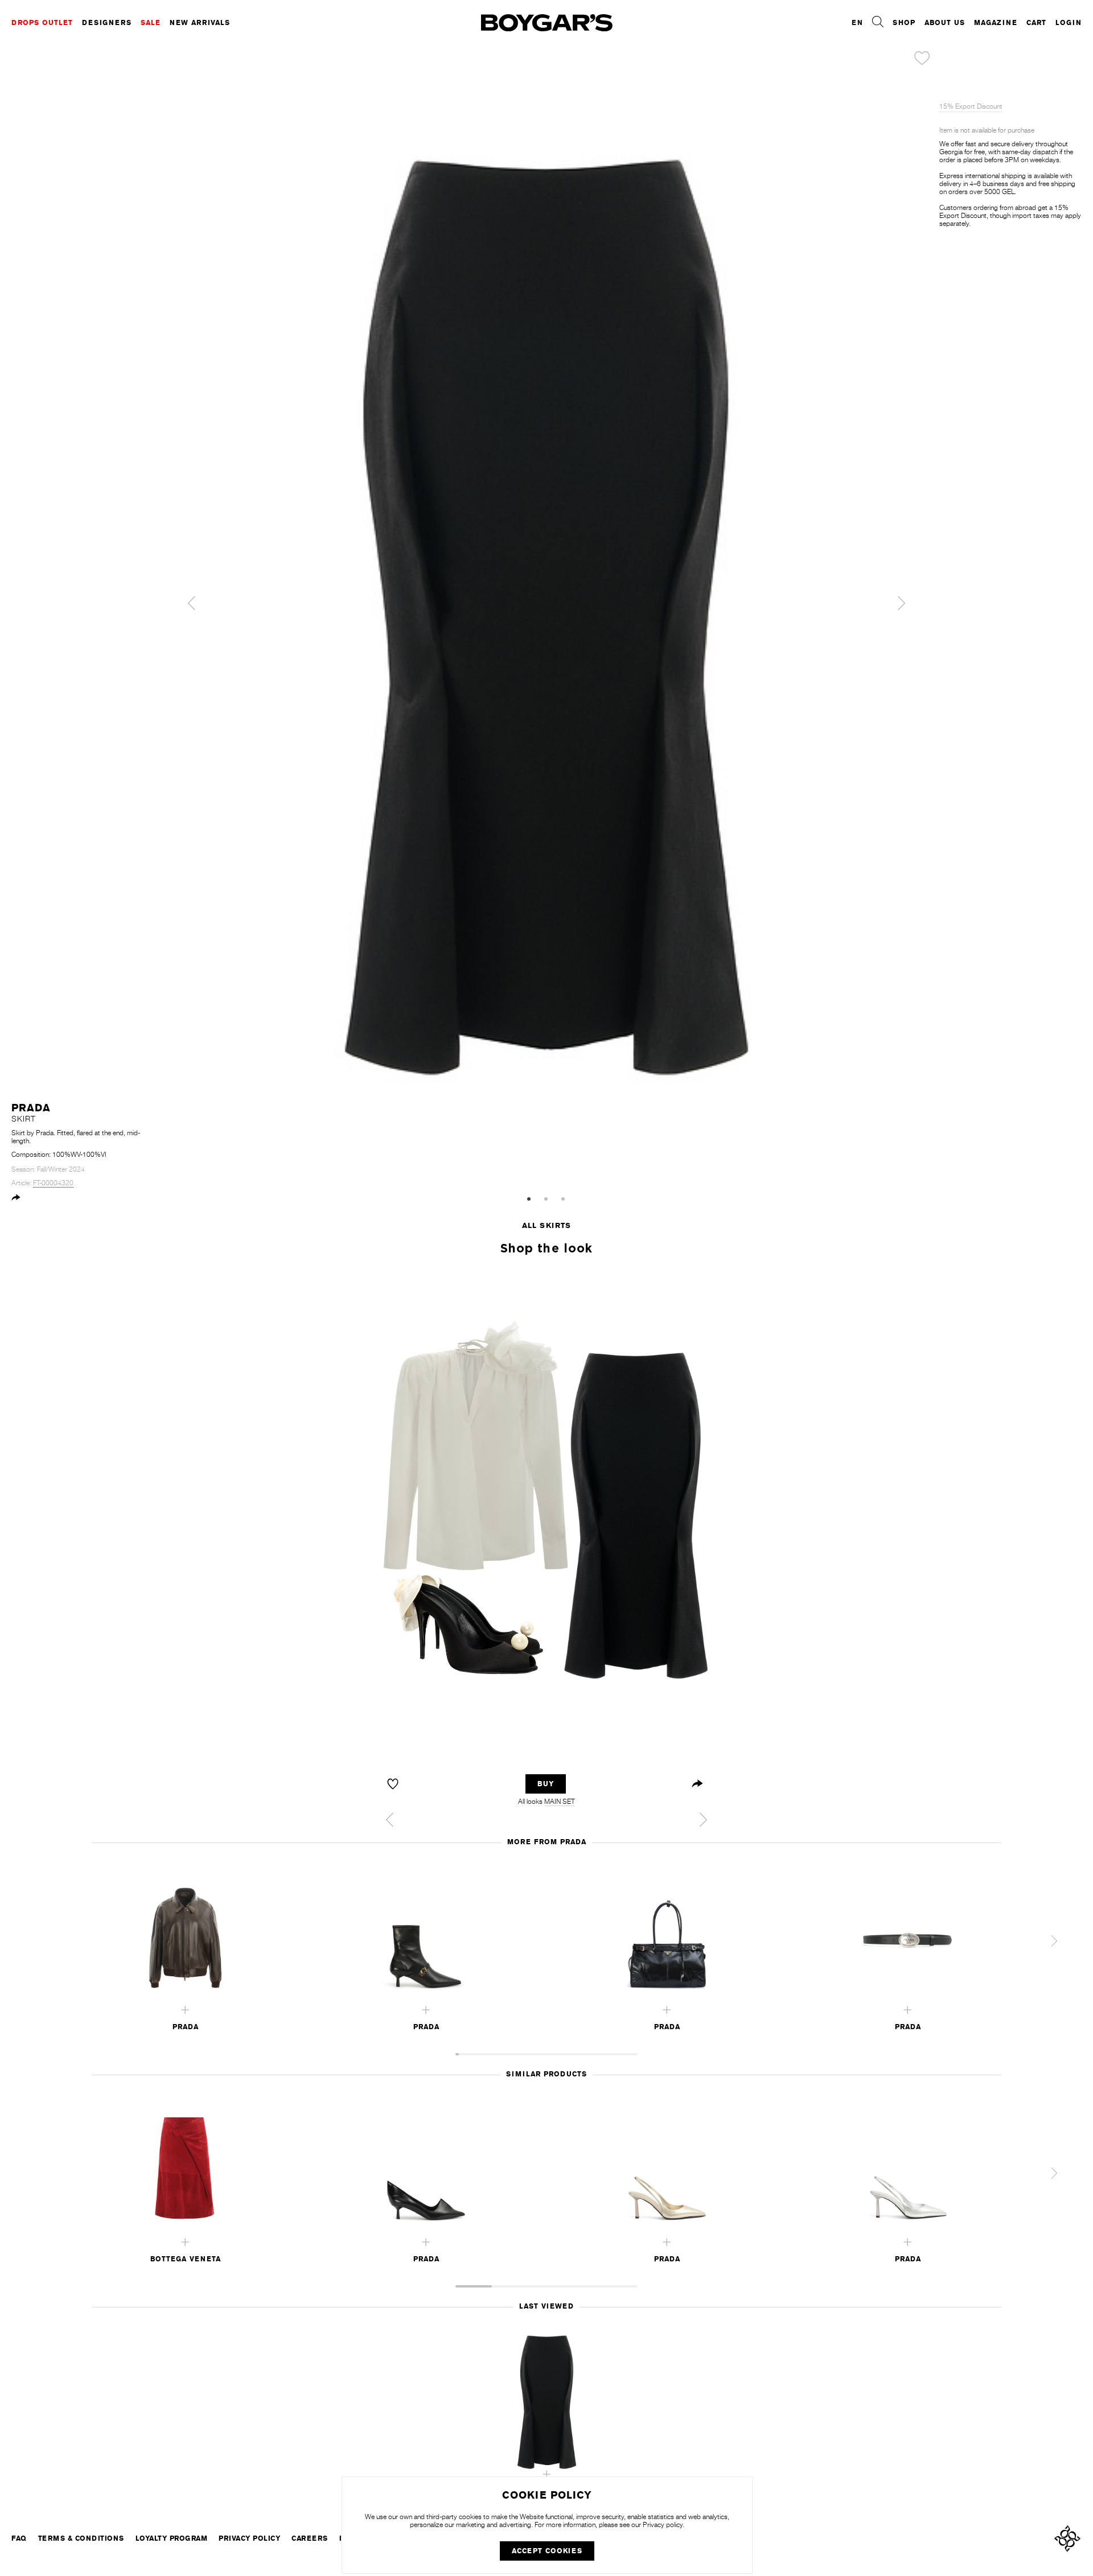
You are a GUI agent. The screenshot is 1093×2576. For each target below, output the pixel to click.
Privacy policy (663, 2525)
